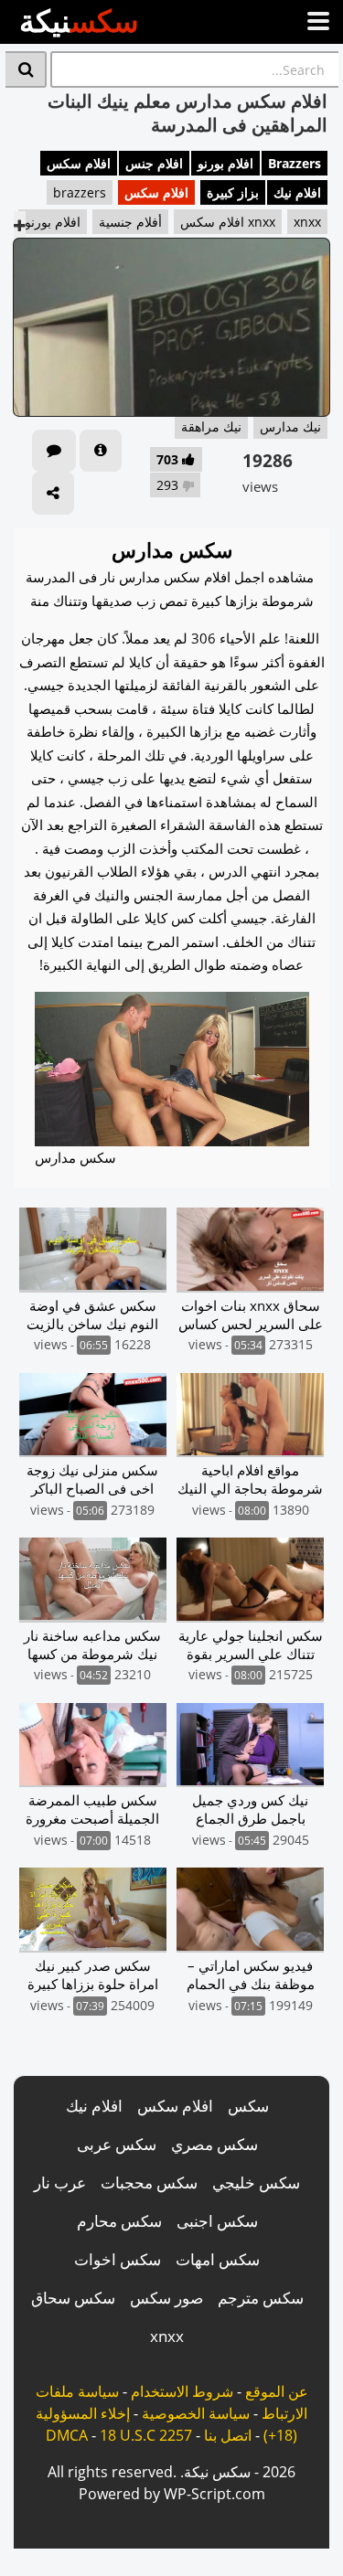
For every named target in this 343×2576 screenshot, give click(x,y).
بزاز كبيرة (233, 192)
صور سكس (166, 2298)
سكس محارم (119, 2221)
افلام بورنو (225, 163)
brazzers (80, 192)
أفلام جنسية (130, 222)
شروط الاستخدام (182, 2391)
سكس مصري (214, 2144)
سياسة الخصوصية (196, 2413)
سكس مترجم (261, 2298)
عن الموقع (277, 2391)
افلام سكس (79, 163)
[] (26, 69)
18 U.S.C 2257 (146, 2435)
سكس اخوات (118, 2259)
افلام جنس (154, 163)
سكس (248, 2106)
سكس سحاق (73, 2298)
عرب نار (60, 2182)
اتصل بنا (228, 2435)
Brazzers (295, 163)
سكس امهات (218, 2259)
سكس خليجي (256, 2182)
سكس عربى (117, 2144)
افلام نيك (297, 192)
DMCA (67, 2435)
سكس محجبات (149, 2182)
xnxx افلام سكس (228, 222)
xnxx (307, 222)
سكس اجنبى (217, 2221)
